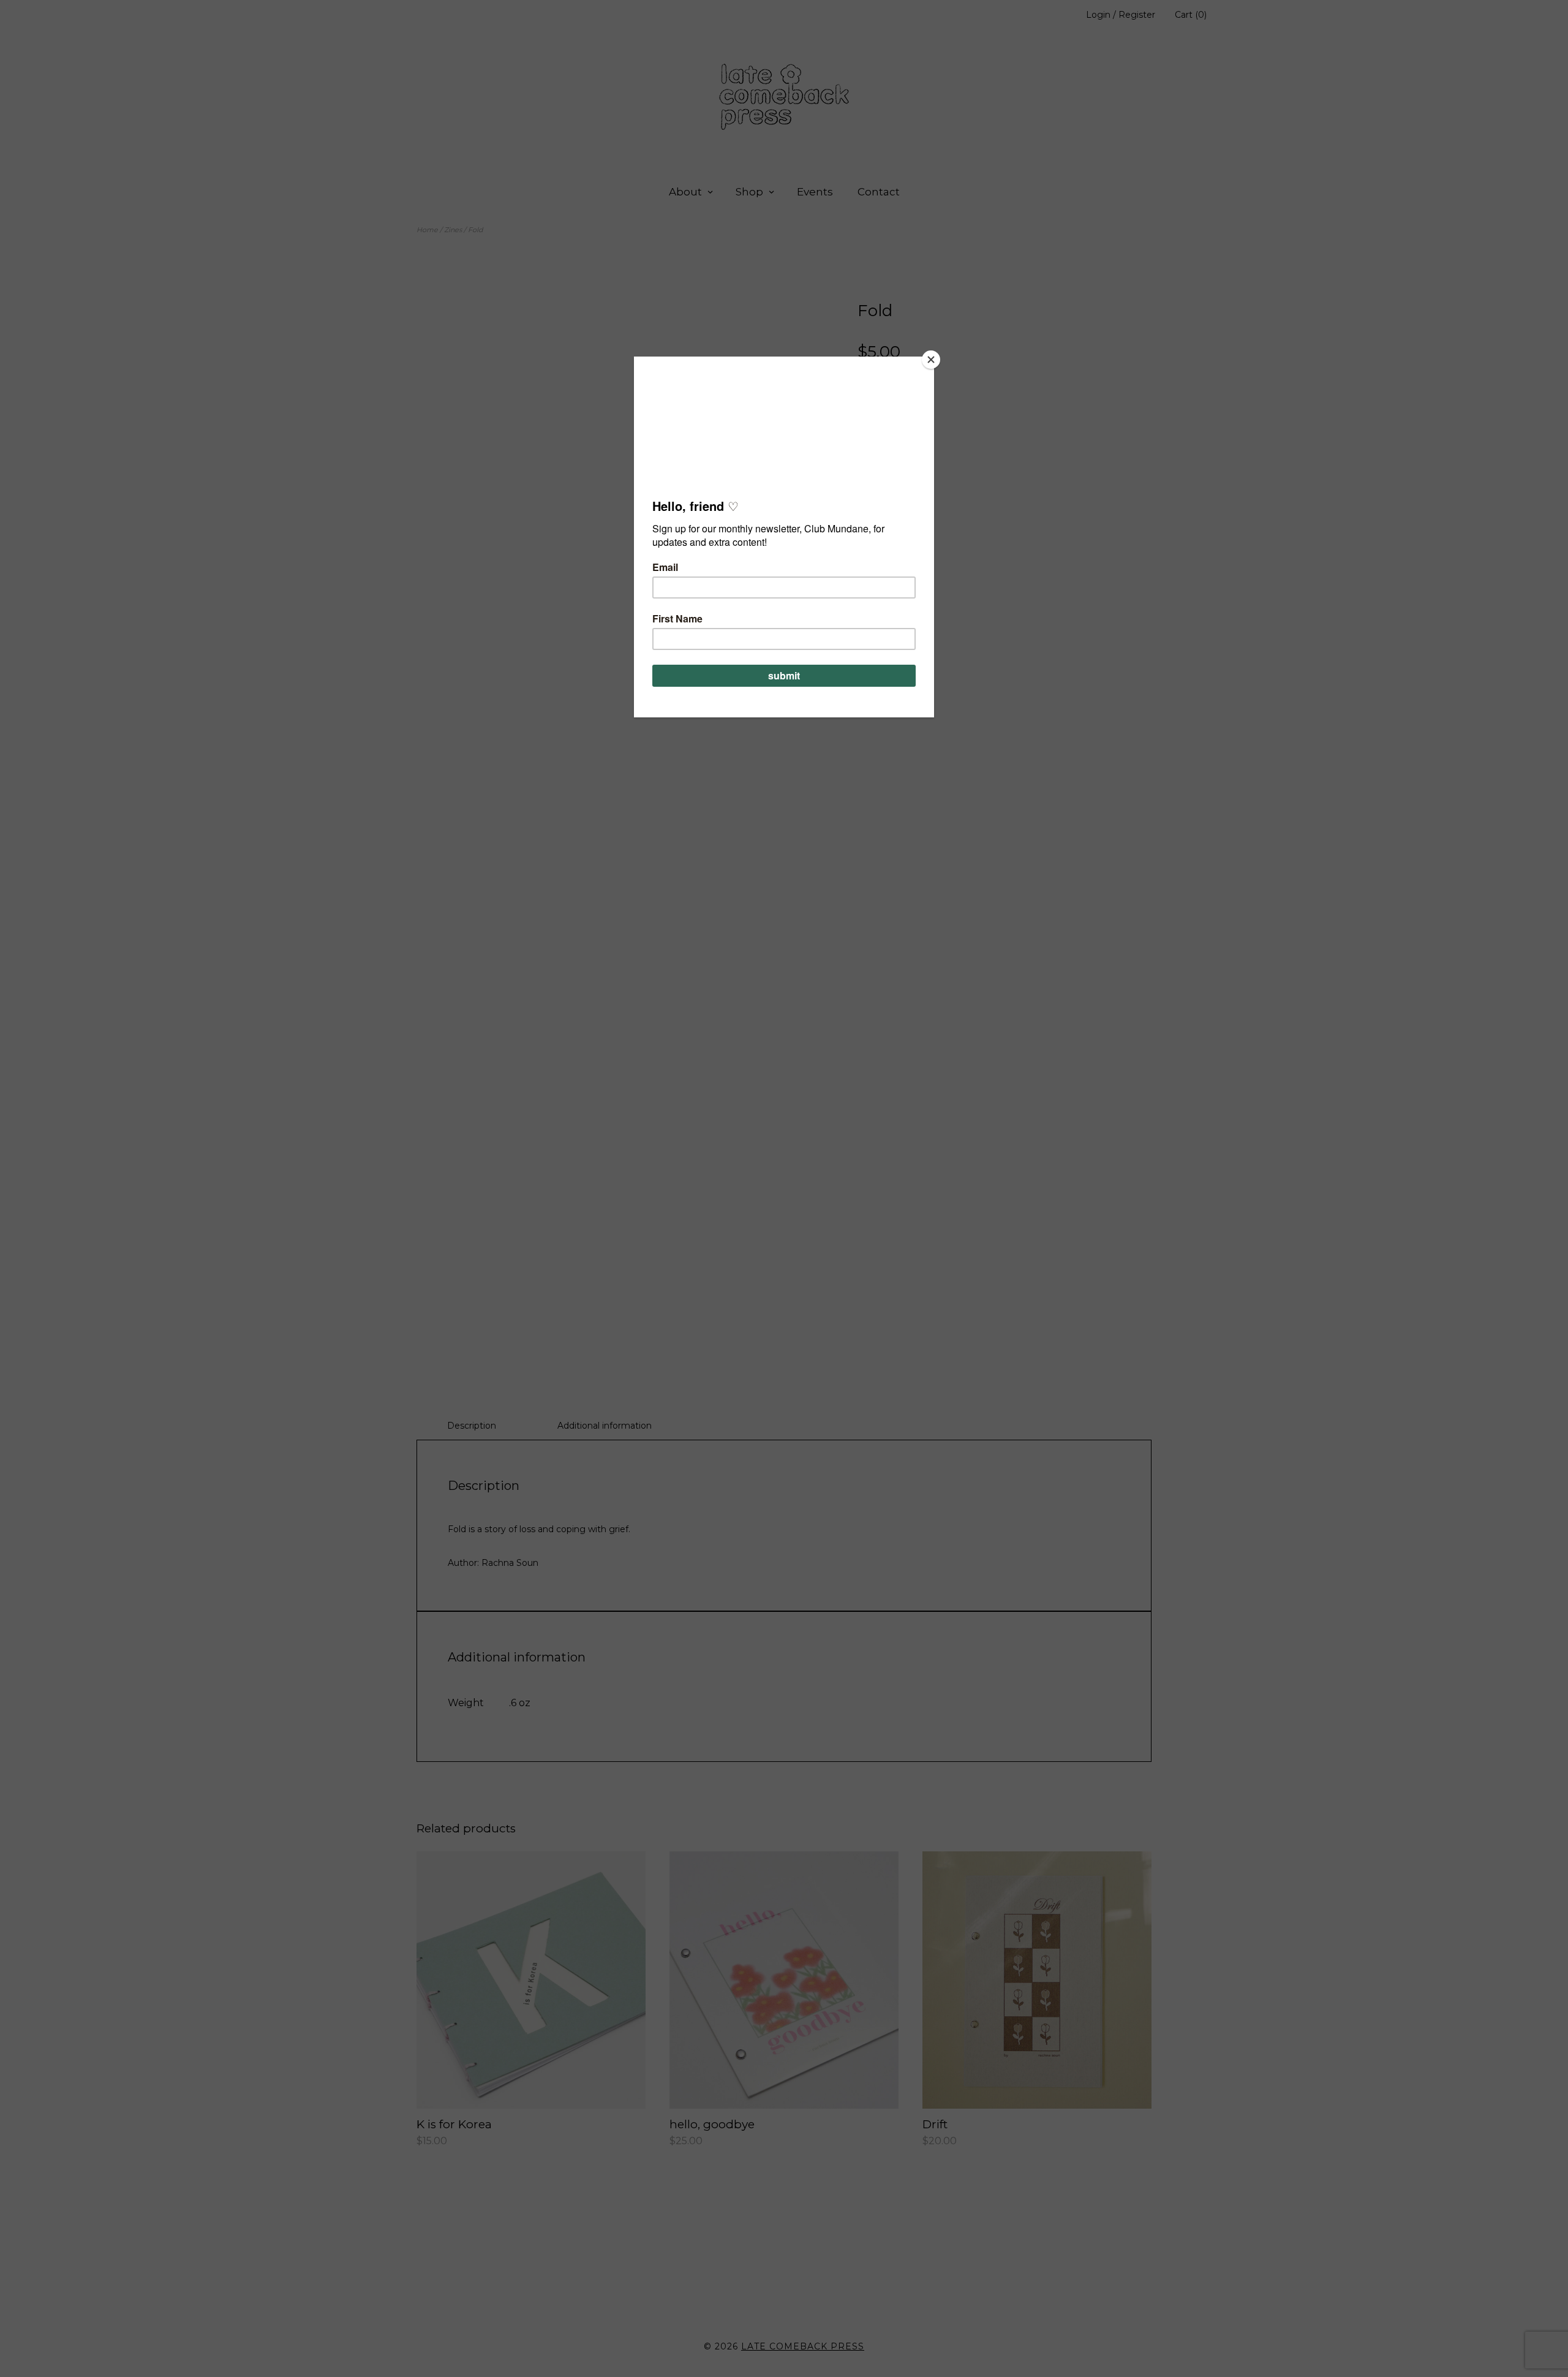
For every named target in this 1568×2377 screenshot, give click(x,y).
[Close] (931, 360)
